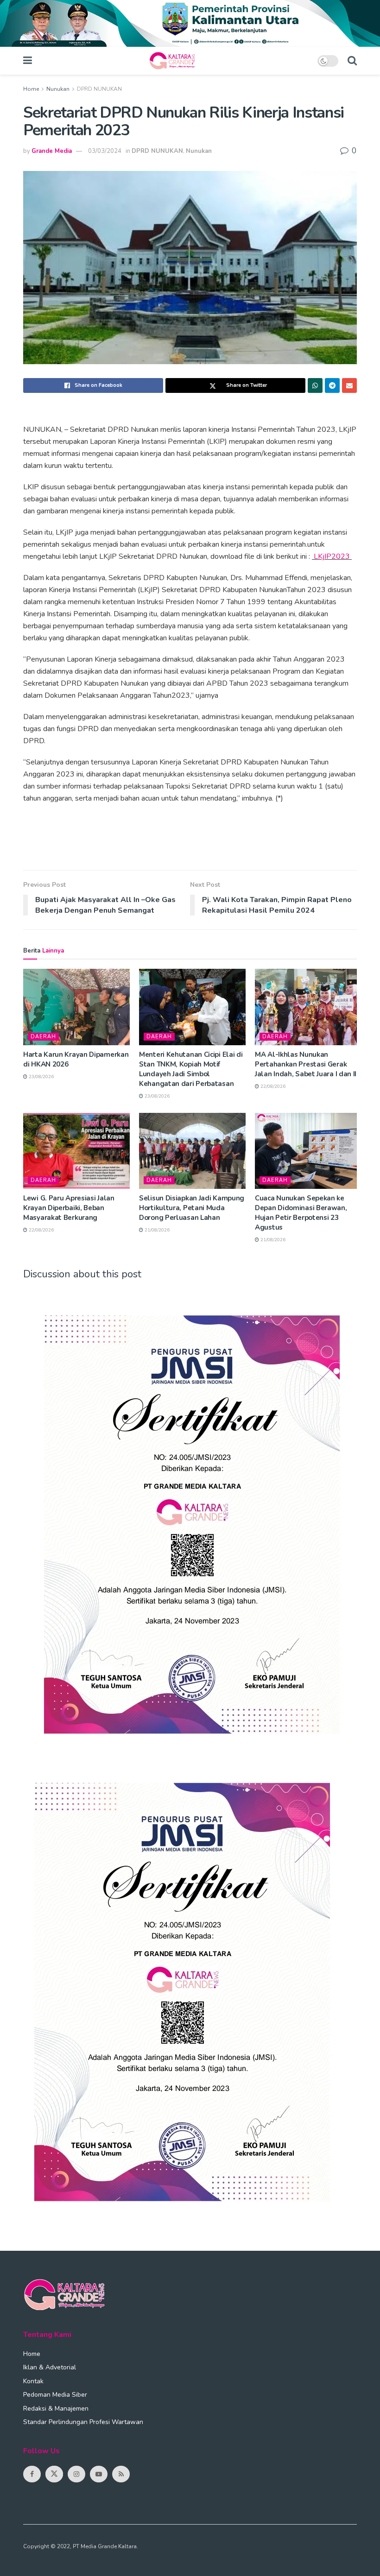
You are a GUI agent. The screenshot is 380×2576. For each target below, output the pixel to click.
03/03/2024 (105, 151)
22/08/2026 (272, 1086)
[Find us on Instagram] (76, 2474)
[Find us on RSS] (121, 2474)
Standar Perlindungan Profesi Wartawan (83, 2422)
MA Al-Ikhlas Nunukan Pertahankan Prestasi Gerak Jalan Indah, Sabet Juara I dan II (306, 1064)
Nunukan (58, 89)
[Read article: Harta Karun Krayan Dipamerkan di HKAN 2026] (76, 1007)
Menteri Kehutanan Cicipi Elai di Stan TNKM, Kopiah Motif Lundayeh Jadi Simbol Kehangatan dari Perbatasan (191, 1069)
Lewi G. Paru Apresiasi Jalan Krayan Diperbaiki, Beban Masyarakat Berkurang (69, 1208)
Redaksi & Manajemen (56, 2409)
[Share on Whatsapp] (315, 385)
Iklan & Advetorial (50, 2367)
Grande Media (52, 151)
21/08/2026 (156, 1230)
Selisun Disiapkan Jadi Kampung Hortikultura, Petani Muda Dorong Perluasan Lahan (192, 1208)
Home (31, 89)
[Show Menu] (28, 61)
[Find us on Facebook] (32, 2474)
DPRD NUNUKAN (99, 89)
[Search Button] (352, 61)
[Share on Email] (349, 385)
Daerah (43, 1037)
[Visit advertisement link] (190, 23)
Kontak (33, 2381)
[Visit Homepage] (175, 61)
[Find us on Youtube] (99, 2474)
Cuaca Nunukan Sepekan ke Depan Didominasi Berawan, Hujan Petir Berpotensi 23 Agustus (301, 1213)
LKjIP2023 (332, 556)
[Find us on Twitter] (54, 2474)
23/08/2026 (41, 1077)
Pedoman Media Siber (55, 2395)
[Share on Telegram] (332, 385)
